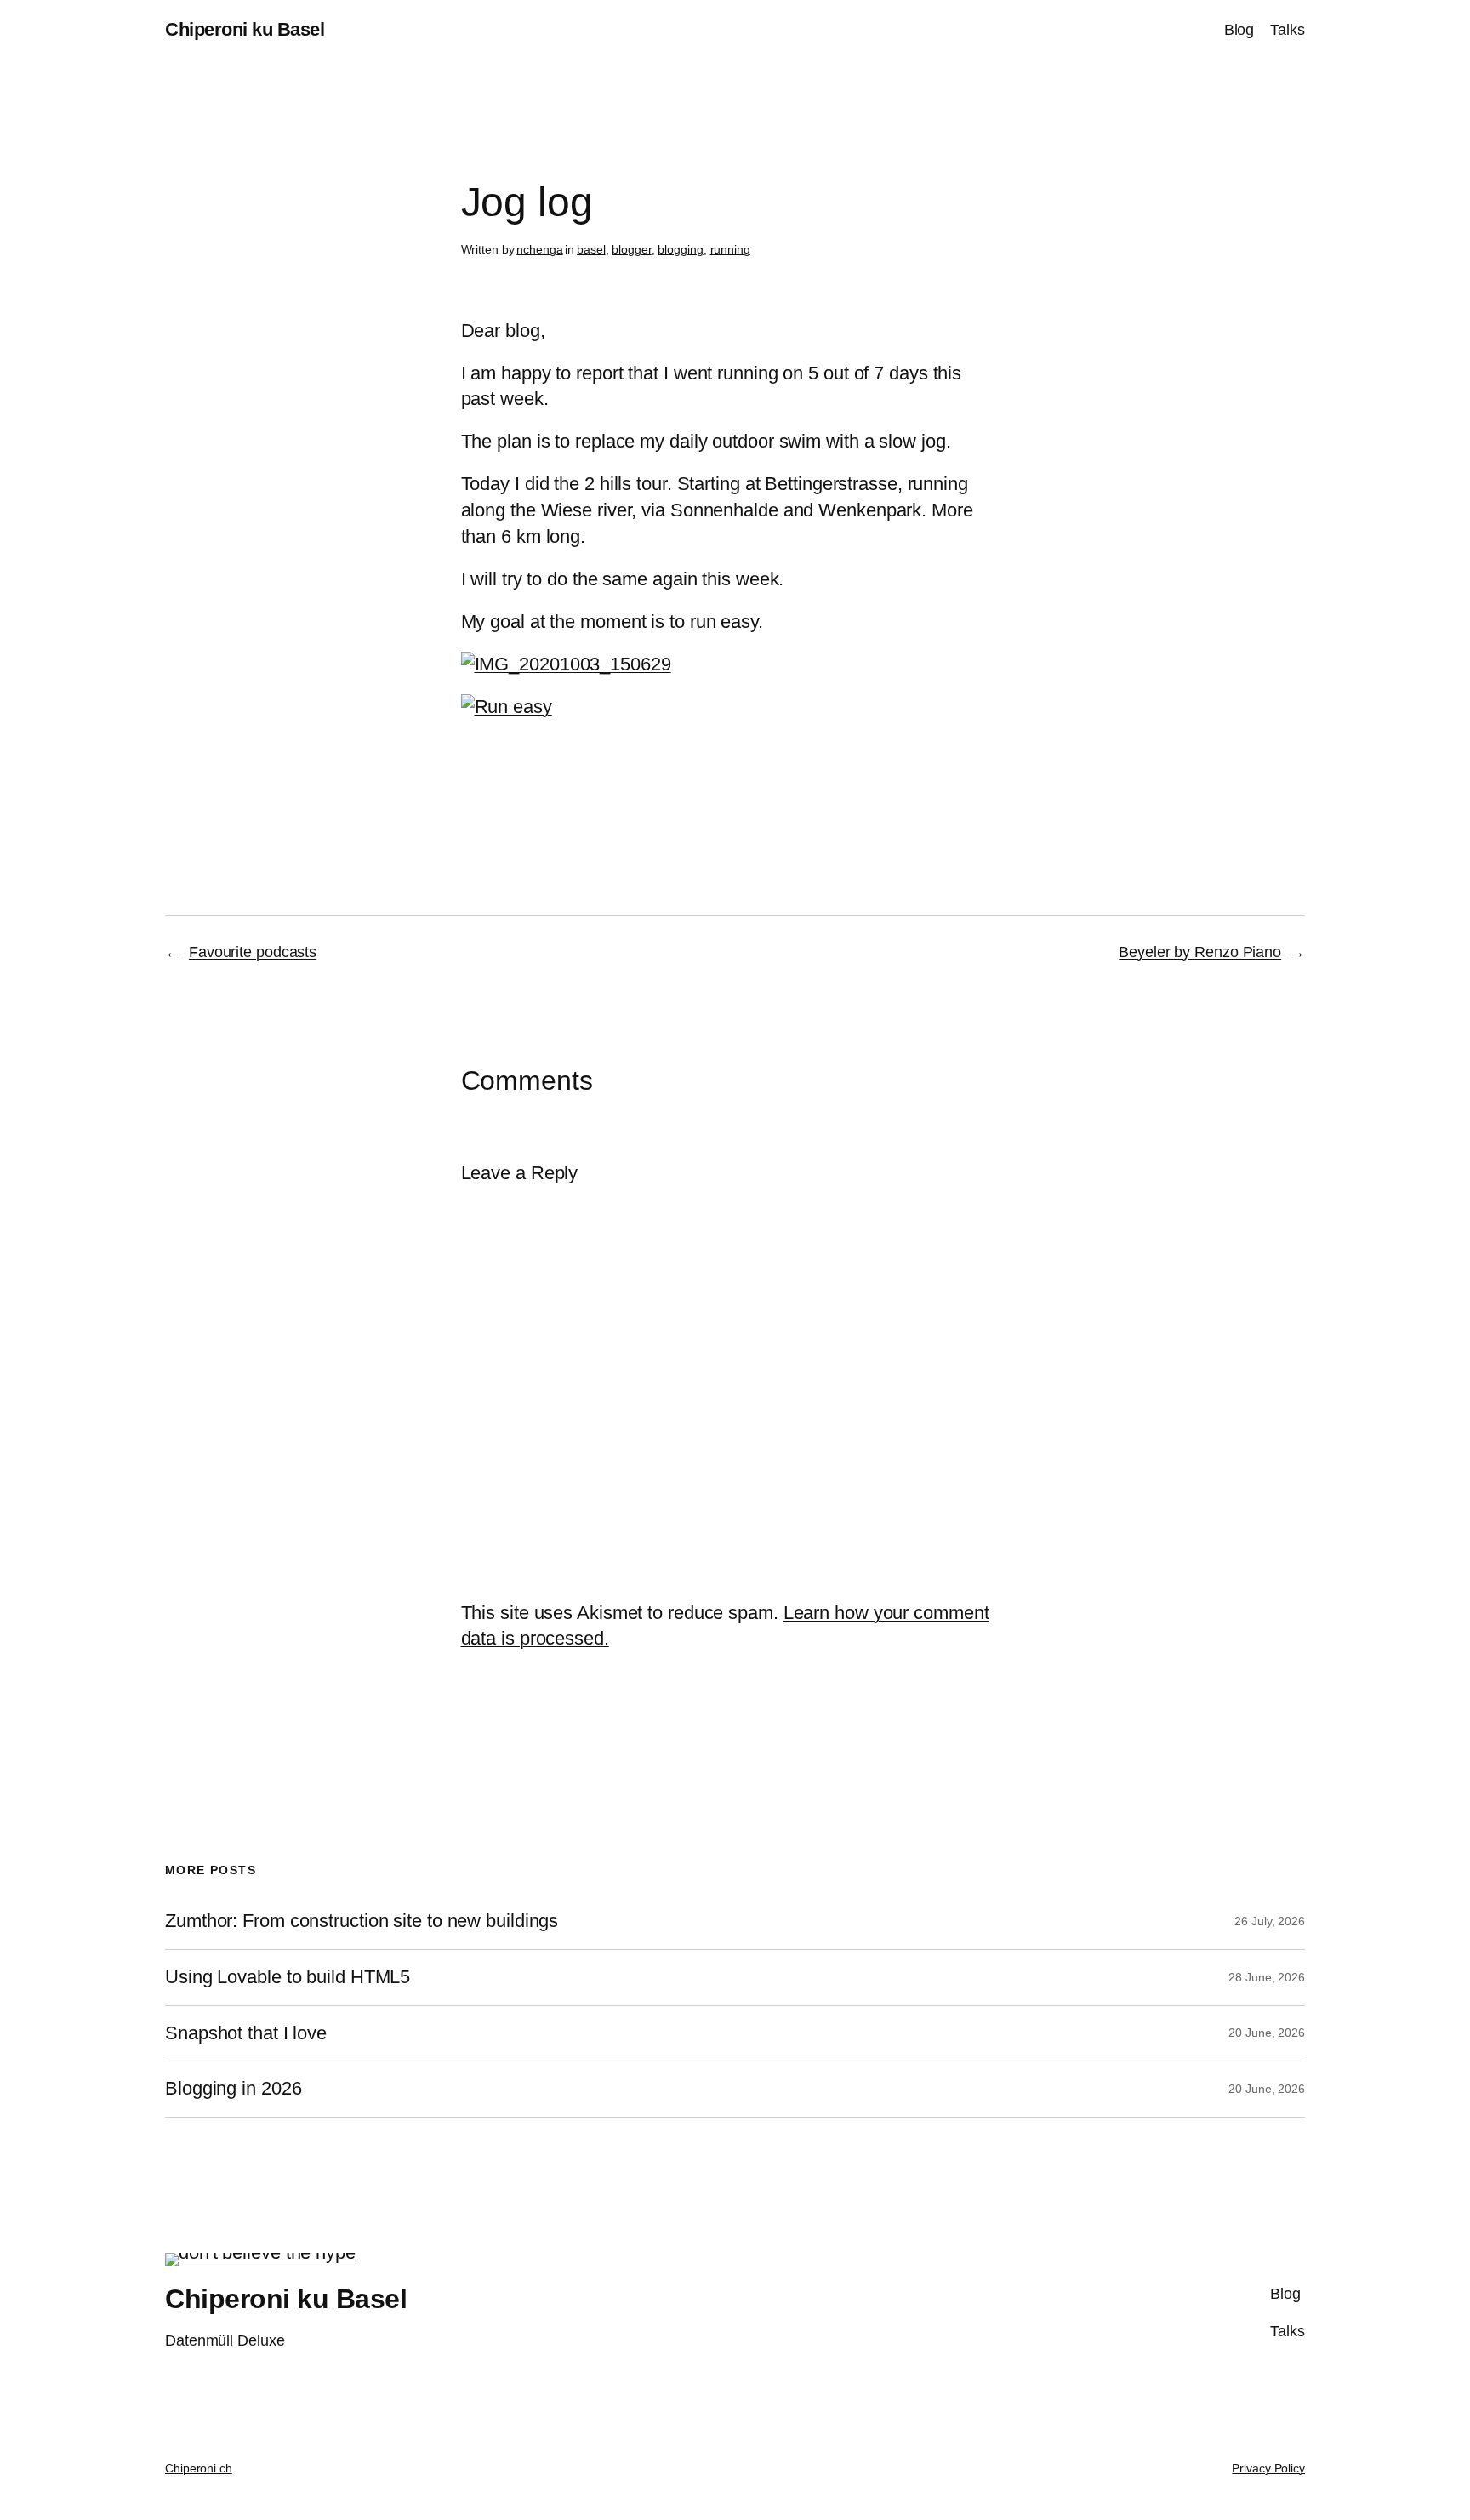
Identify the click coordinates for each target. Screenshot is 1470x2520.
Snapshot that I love (246, 2033)
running (730, 249)
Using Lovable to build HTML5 (288, 1977)
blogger (631, 249)
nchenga (539, 249)
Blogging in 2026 (233, 2089)
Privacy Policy (1268, 2468)
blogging (680, 249)
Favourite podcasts (253, 952)
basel (591, 249)
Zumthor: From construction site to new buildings (362, 1921)
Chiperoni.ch (199, 2468)
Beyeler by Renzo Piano (1200, 952)
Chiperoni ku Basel (245, 29)
